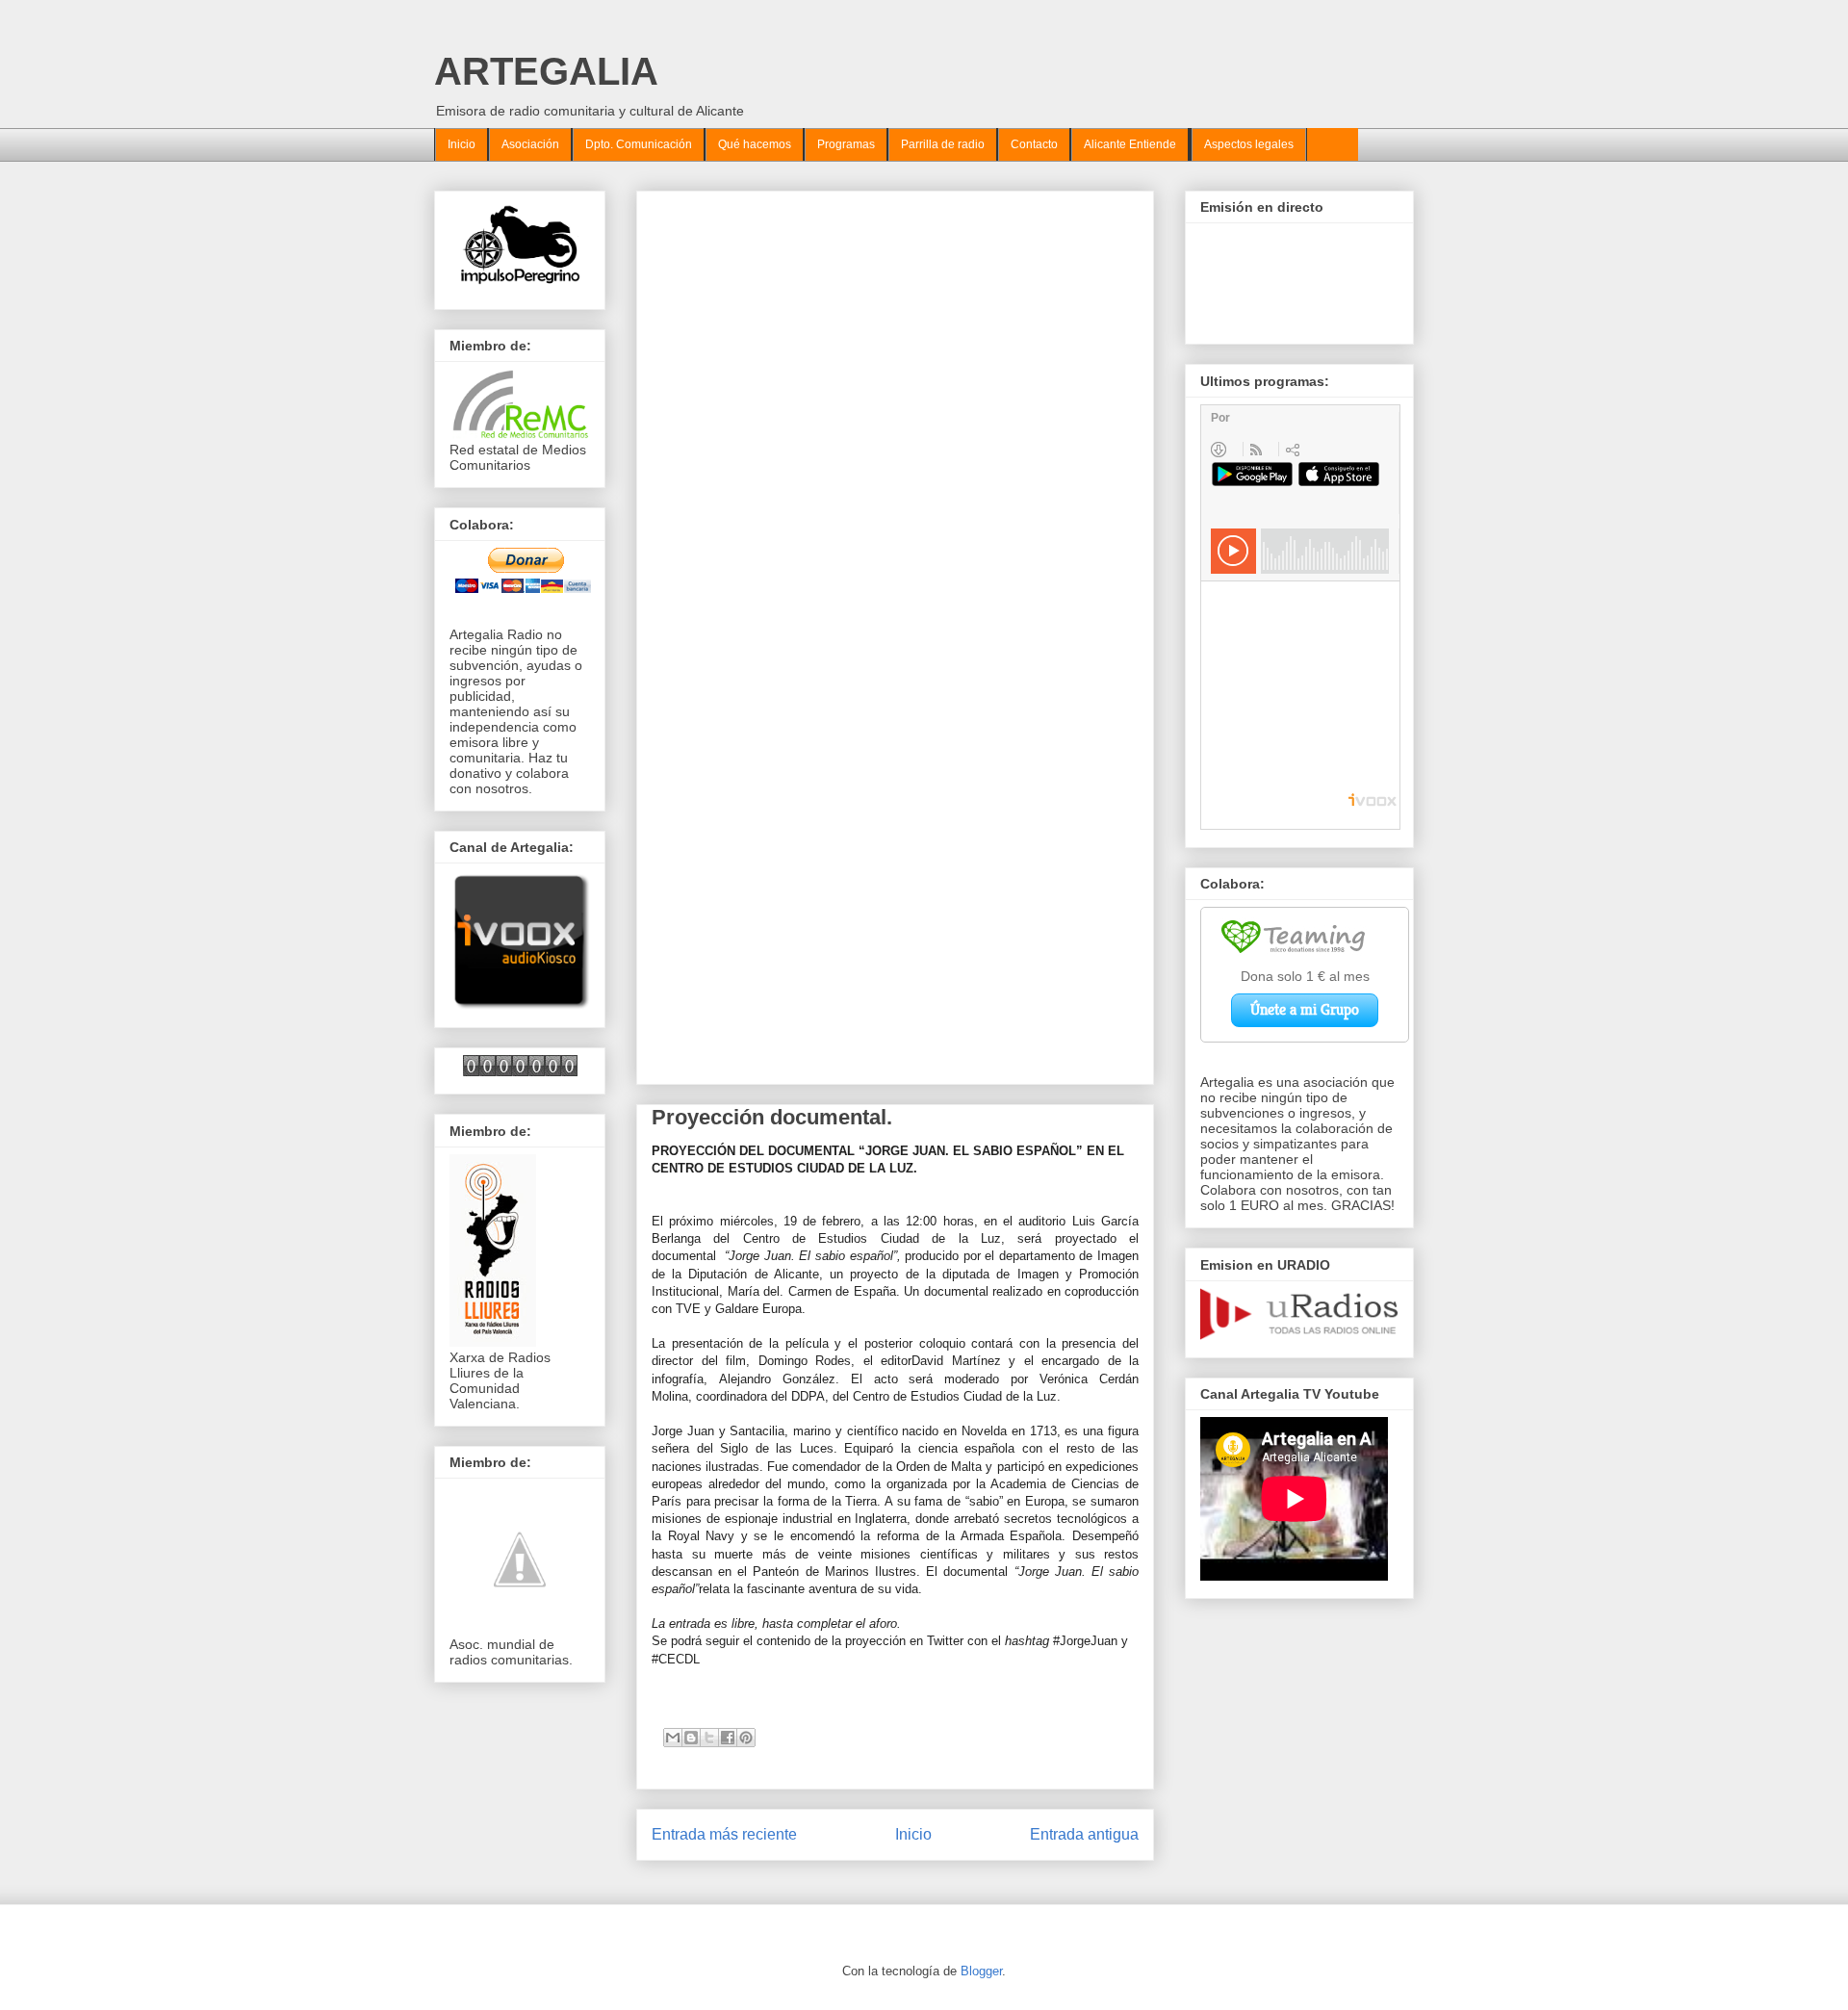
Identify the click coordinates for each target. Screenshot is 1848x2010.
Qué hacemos (755, 144)
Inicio (462, 144)
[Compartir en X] (709, 1738)
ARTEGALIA (546, 71)
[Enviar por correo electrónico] (673, 1738)
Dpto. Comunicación (639, 144)
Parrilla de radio (943, 144)
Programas (846, 144)
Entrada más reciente (724, 1834)
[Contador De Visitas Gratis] (520, 1071)
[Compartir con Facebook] (728, 1738)
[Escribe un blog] (691, 1738)
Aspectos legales (1249, 144)
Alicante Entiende (1130, 144)
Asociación (530, 144)
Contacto (1034, 144)
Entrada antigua (1084, 1834)
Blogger (981, 1971)
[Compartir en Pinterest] (746, 1738)
